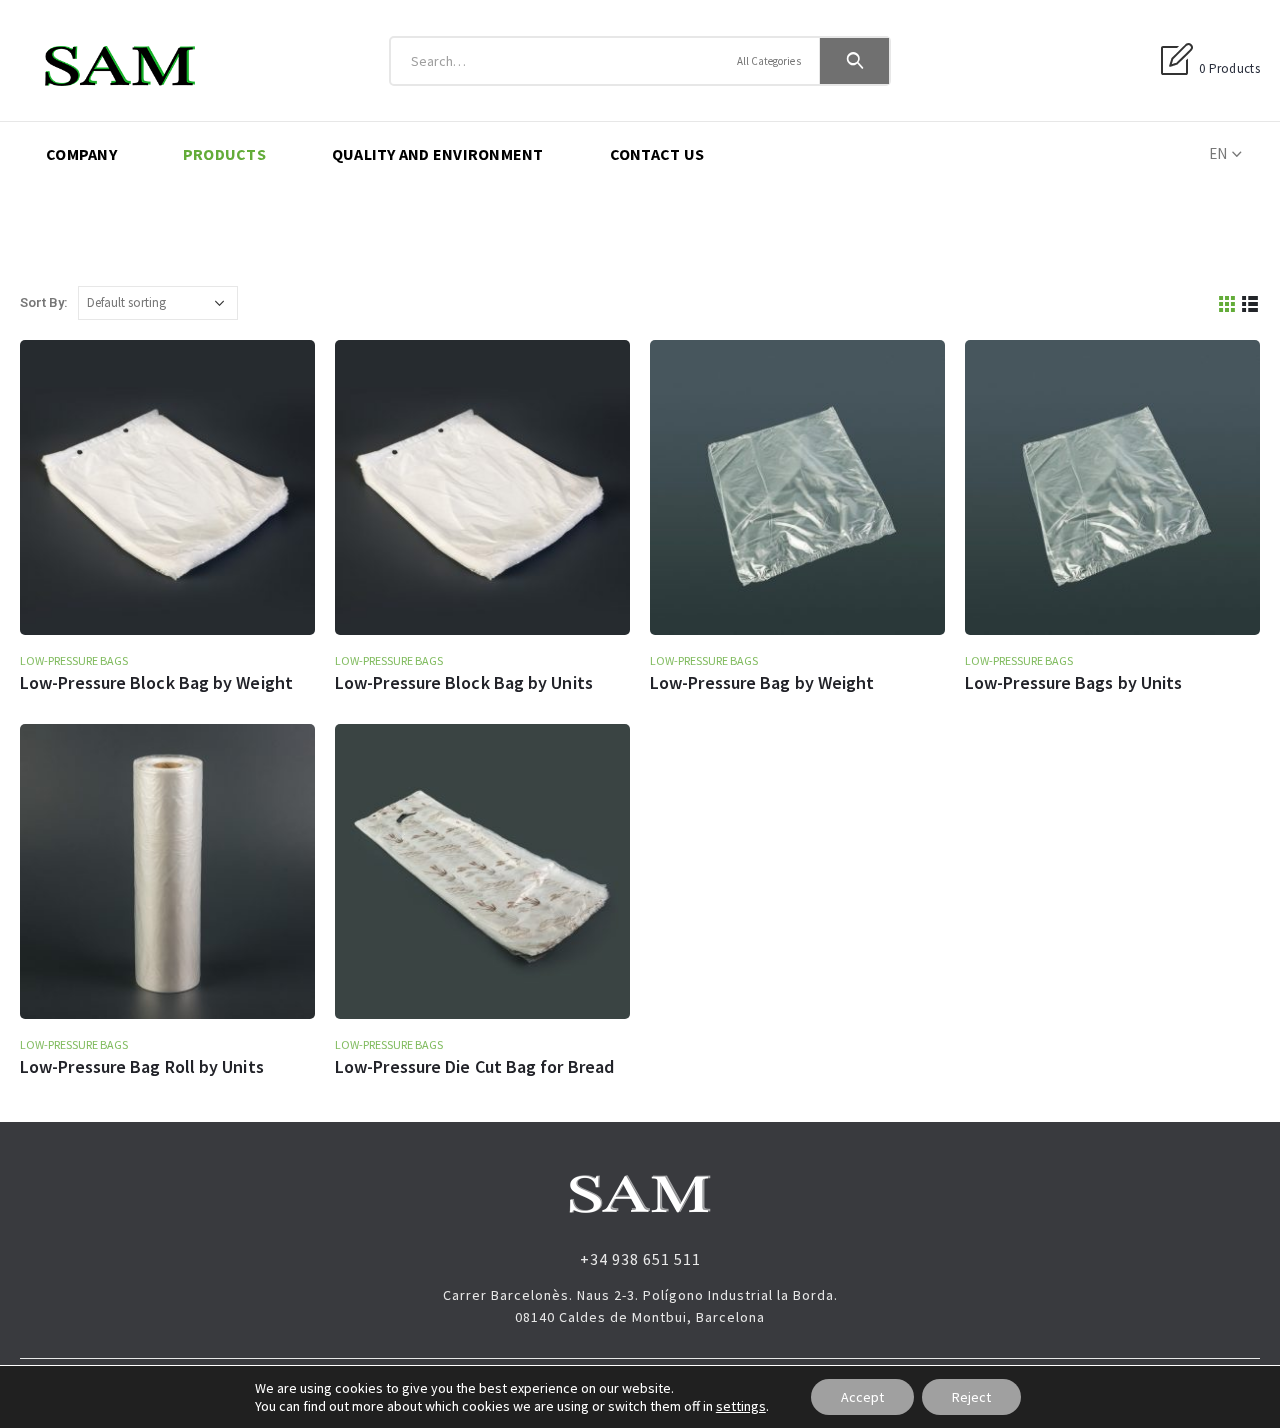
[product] (167, 487)
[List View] (1250, 302)
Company (81, 154)
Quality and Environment (438, 154)
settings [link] (741, 1406)
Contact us (657, 154)
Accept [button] (862, 1397)
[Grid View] (1227, 302)
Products (224, 154)
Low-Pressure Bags (74, 660)
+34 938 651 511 (640, 1259)
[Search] (855, 61)
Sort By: (44, 302)
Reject (971, 1397)
